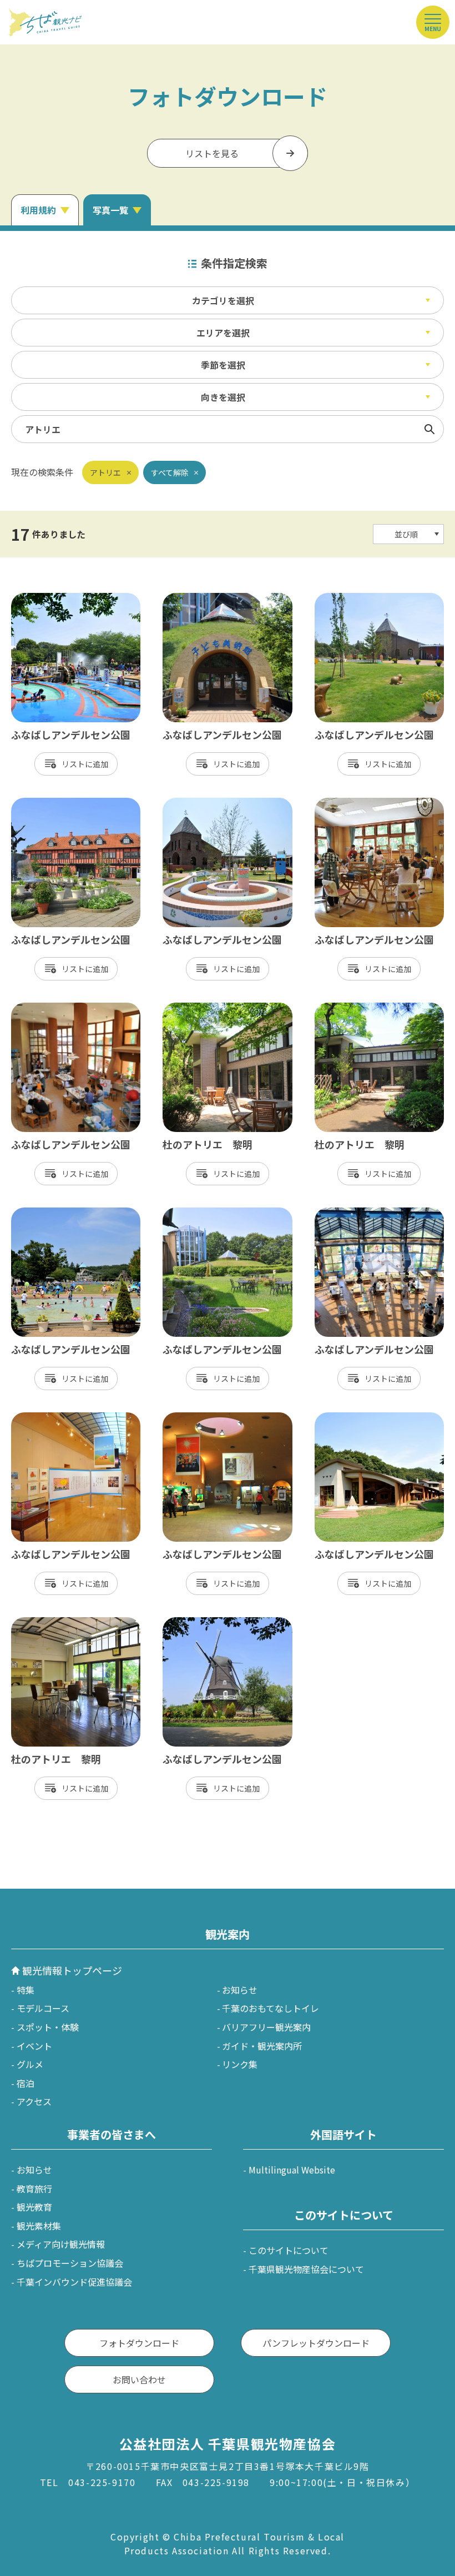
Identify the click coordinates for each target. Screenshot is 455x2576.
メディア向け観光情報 (61, 2244)
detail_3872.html (47, 1418)
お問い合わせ (139, 2379)
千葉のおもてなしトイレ (271, 2008)
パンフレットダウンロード (316, 2343)
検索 (429, 429)
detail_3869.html (198, 1213)
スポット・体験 (48, 2027)
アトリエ (105, 472)
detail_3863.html (198, 803)
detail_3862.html (350, 598)
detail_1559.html (47, 1623)
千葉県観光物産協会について (306, 2269)
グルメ (30, 2064)
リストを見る (212, 153)
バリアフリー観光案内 (266, 2027)
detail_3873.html (350, 803)
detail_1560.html (350, 1008)
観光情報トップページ (72, 1970)
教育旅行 (34, 2188)
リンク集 (240, 2064)
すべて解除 (170, 472)
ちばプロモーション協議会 (70, 2263)
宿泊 (26, 2083)
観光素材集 (39, 2226)
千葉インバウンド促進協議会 (74, 2282)
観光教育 (34, 2207)
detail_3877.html (350, 1418)
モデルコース (43, 2008)
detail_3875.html (198, 1418)
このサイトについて (289, 2250)
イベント (34, 2046)
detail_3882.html (47, 803)
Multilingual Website (292, 2170)
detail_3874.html (47, 1008)
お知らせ (240, 1990)
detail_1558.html (198, 1008)
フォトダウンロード (139, 2343)
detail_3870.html (350, 1213)
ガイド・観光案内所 (262, 2046)
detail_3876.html (198, 598)
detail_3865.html (47, 598)
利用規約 (38, 210)
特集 (26, 1990)
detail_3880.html (198, 1623)
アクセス (34, 2101)
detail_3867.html (47, 1213)
